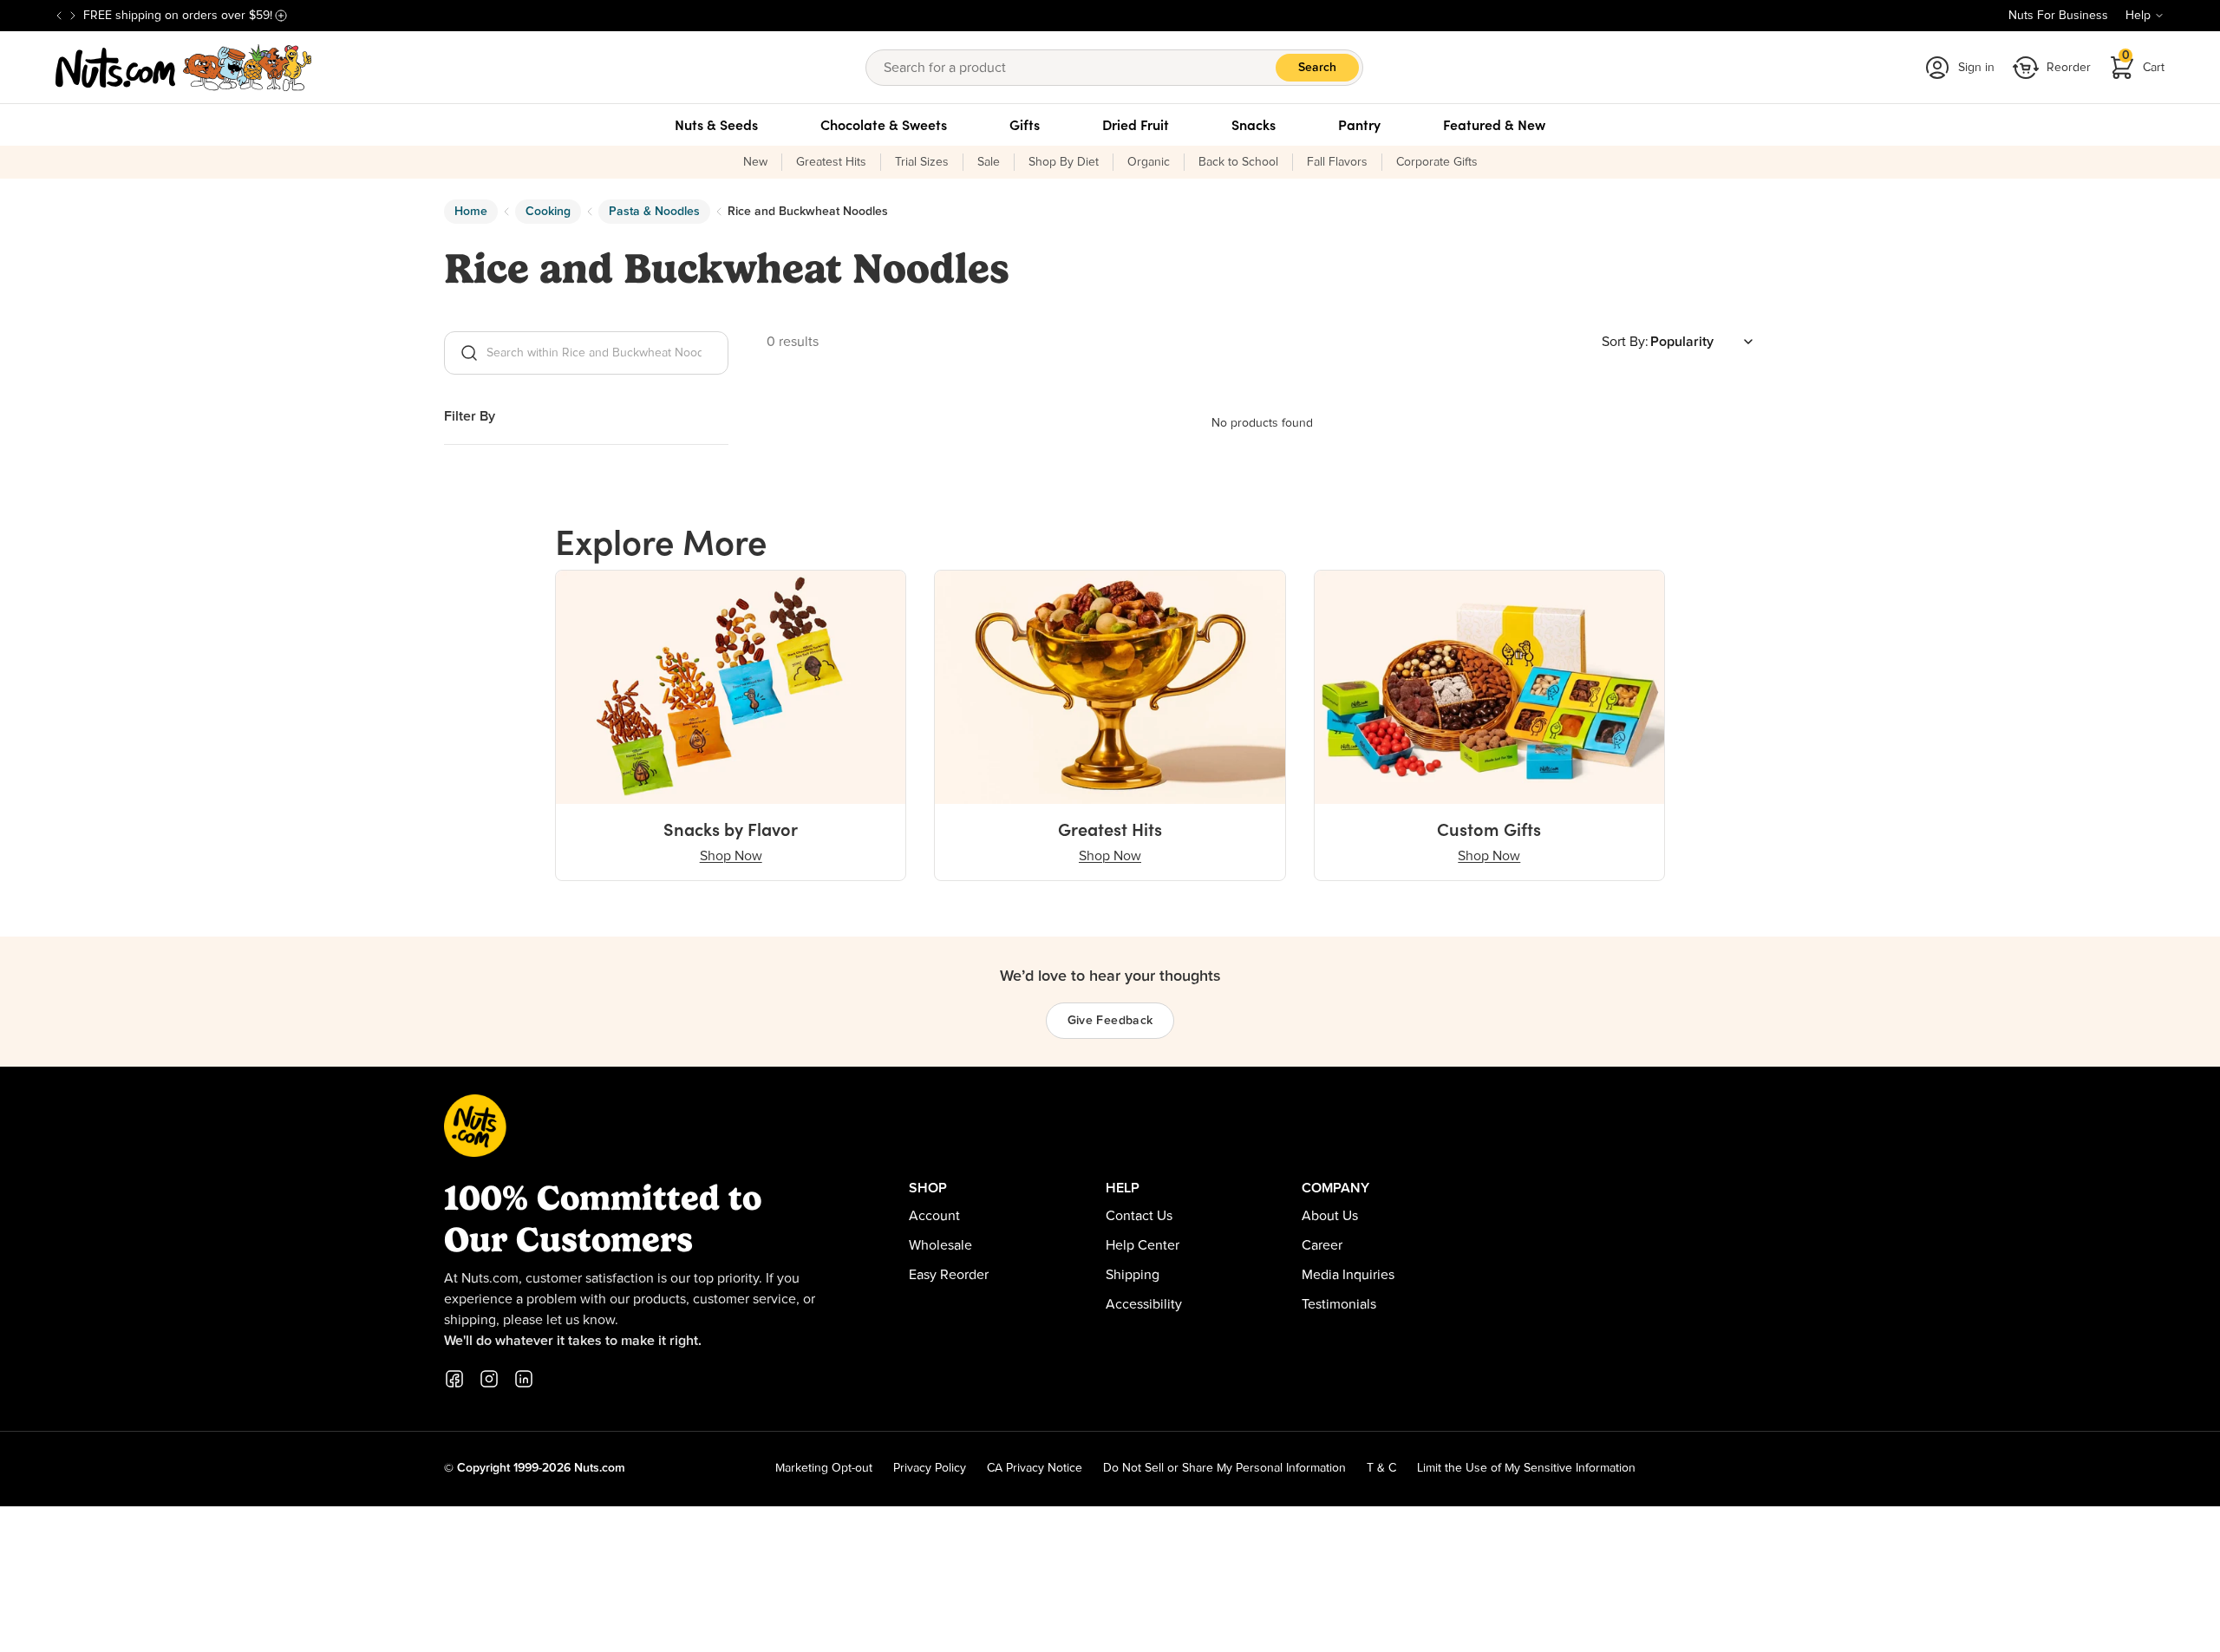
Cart (2144, 62)
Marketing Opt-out (824, 1468)
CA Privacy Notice (1035, 1468)
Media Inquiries (1348, 1275)
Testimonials (1339, 1304)
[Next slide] (73, 16)
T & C (1381, 1468)
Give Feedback (1110, 1021)
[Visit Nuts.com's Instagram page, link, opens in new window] (489, 1379)
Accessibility (1144, 1304)
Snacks (1254, 125)
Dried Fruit (1136, 125)
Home (471, 212)
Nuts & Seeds (716, 125)
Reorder (2069, 68)
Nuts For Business (2058, 16)
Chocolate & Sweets (884, 125)
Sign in (1976, 68)
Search (1317, 68)
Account (934, 1216)
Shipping (1133, 1275)
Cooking (548, 212)
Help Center (1143, 1245)
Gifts (1025, 125)
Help (2138, 16)
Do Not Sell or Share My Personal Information (1224, 1468)
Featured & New (1494, 125)
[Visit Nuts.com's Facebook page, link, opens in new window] (454, 1379)
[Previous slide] (59, 16)
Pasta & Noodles (654, 212)
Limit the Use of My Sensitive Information (1526, 1468)
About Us (1330, 1216)
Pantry (1359, 125)
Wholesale (940, 1245)
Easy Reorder (949, 1275)
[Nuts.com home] (184, 68)
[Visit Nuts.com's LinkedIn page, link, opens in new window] (524, 1379)
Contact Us (1139, 1216)
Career (1322, 1245)
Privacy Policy (930, 1468)
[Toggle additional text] (281, 16)
